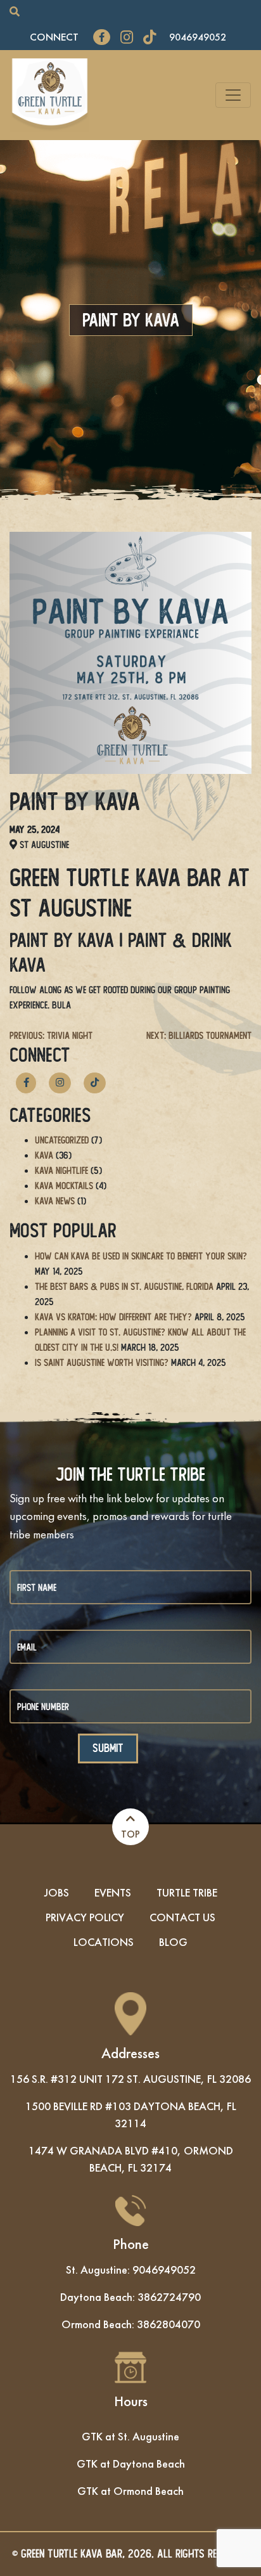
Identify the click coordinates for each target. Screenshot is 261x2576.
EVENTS (113, 1892)
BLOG (173, 1942)
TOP (130, 1834)
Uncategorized (62, 1140)
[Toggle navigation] (233, 95)
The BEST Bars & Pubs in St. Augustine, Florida (124, 1286)
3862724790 (169, 2297)
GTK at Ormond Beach (130, 2491)
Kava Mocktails (64, 1186)
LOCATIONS (104, 1942)
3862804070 (169, 2324)
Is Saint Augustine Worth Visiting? (102, 1362)
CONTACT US (182, 1917)
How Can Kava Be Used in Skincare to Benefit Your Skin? (141, 1256)
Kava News (55, 1201)
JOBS (57, 1892)
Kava (44, 1155)
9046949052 (198, 37)
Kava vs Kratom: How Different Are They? (113, 1317)
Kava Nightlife (61, 1170)
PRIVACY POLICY (85, 1917)
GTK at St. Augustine (130, 2436)
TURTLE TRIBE (187, 1892)
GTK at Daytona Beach (131, 2463)
